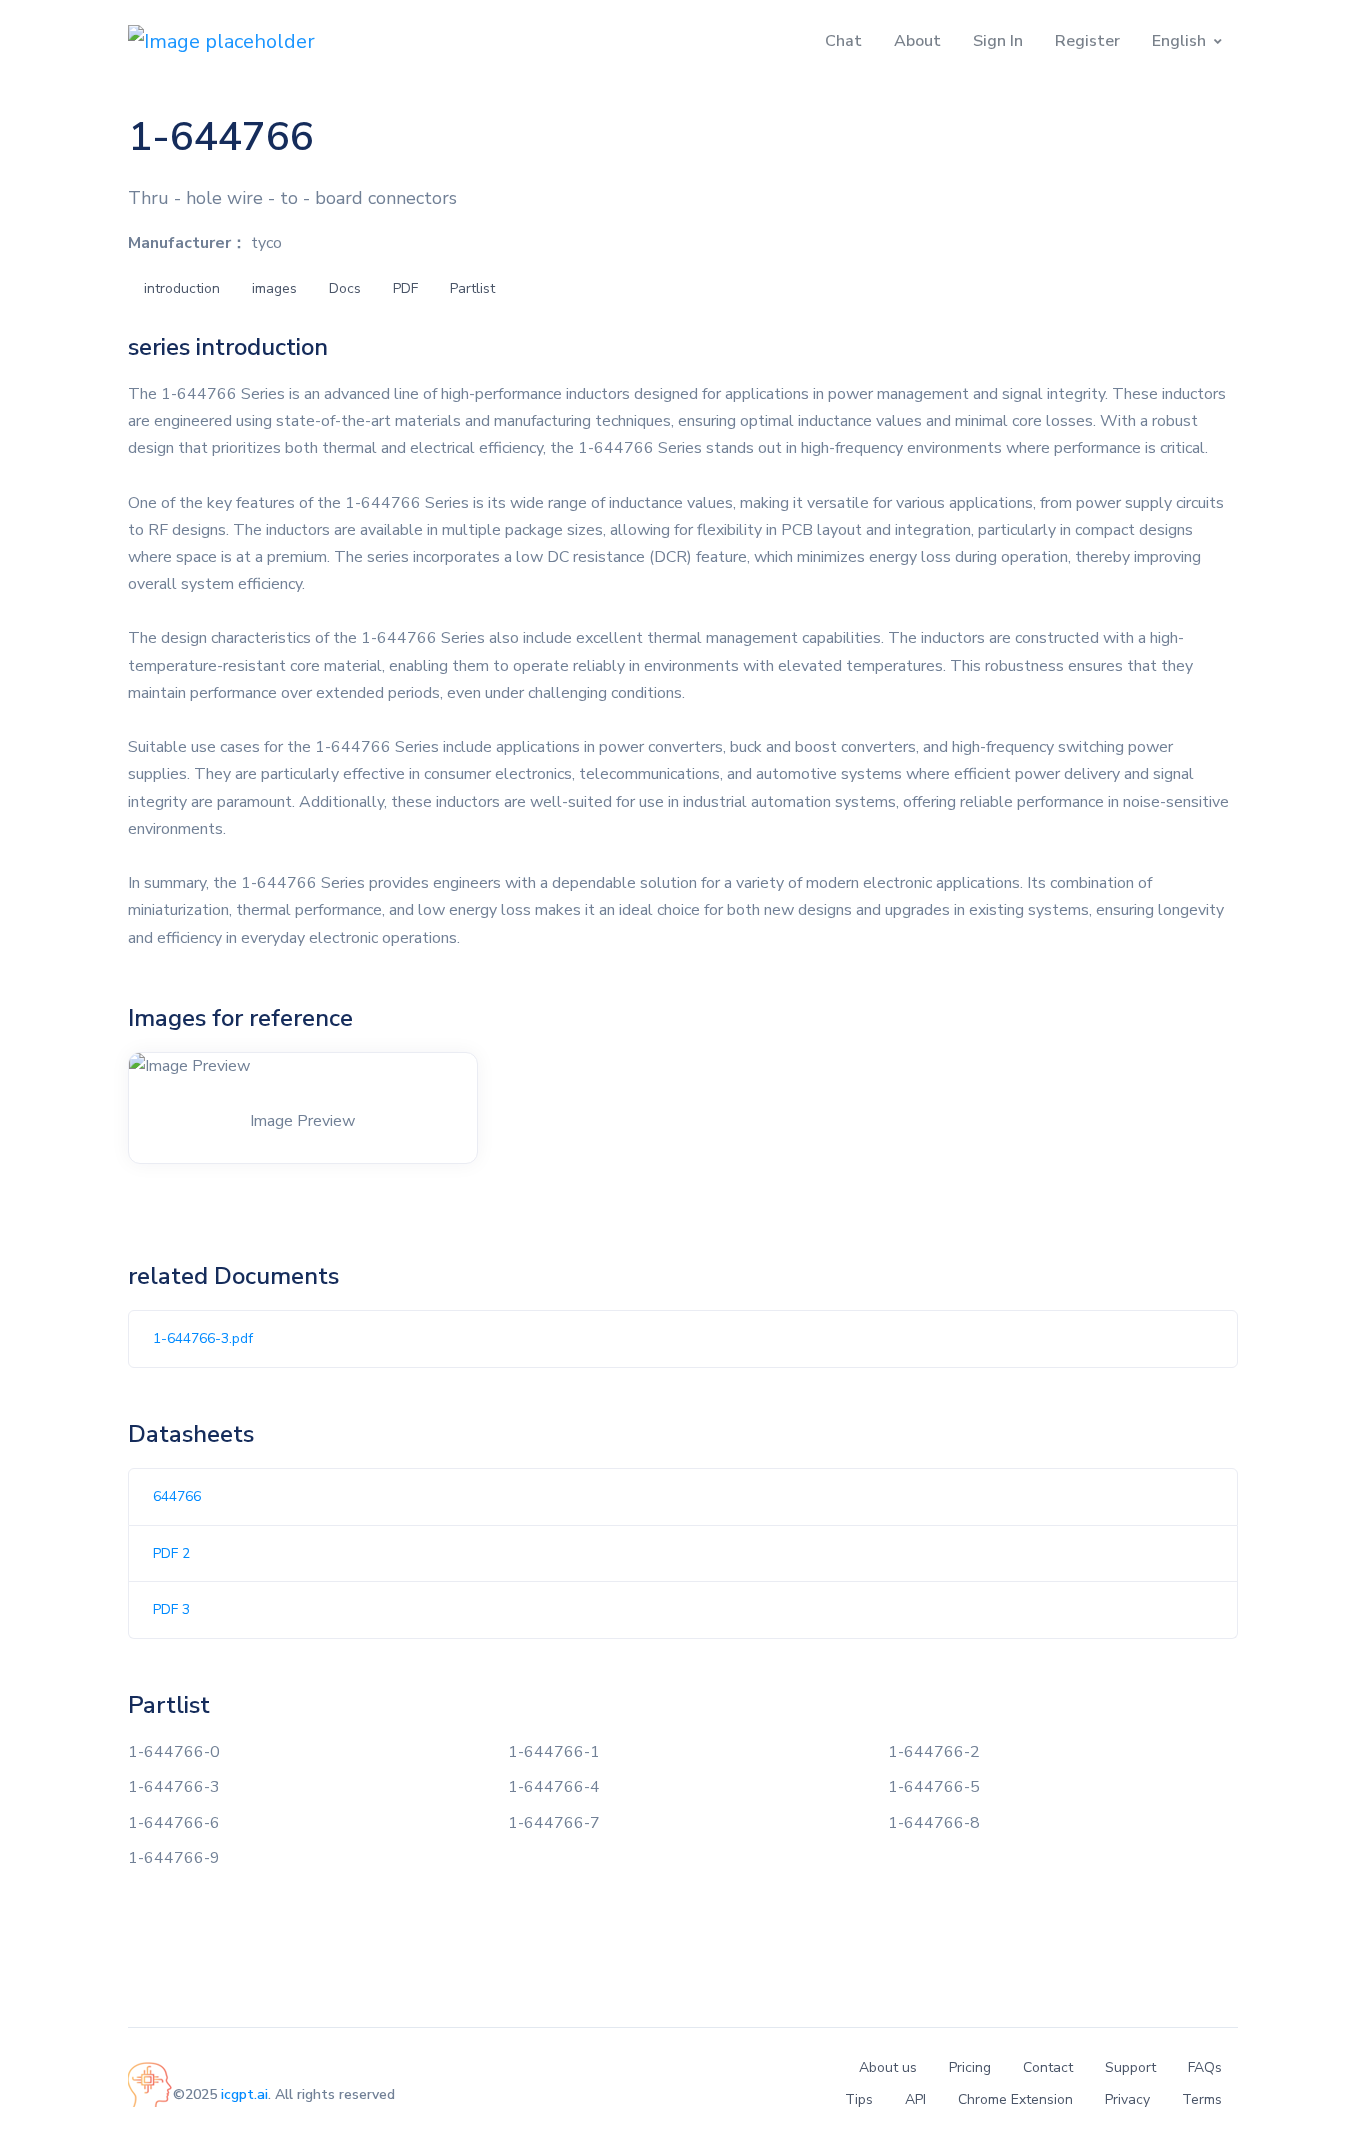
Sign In (998, 41)
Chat (843, 41)
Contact (1048, 2067)
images (274, 288)
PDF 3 (171, 1609)
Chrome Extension (1015, 2099)
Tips (859, 2099)
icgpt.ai (244, 2094)
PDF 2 (171, 1553)
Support (1130, 2067)
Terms (1202, 2099)
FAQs (1205, 2067)
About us (888, 2067)
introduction (182, 288)
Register (1087, 41)
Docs (345, 288)
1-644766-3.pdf (203, 1338)
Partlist (472, 288)
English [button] (1179, 41)
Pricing (970, 2067)
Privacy (1127, 2099)
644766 (177, 1496)
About (917, 41)
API (915, 2099)
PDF (405, 288)
